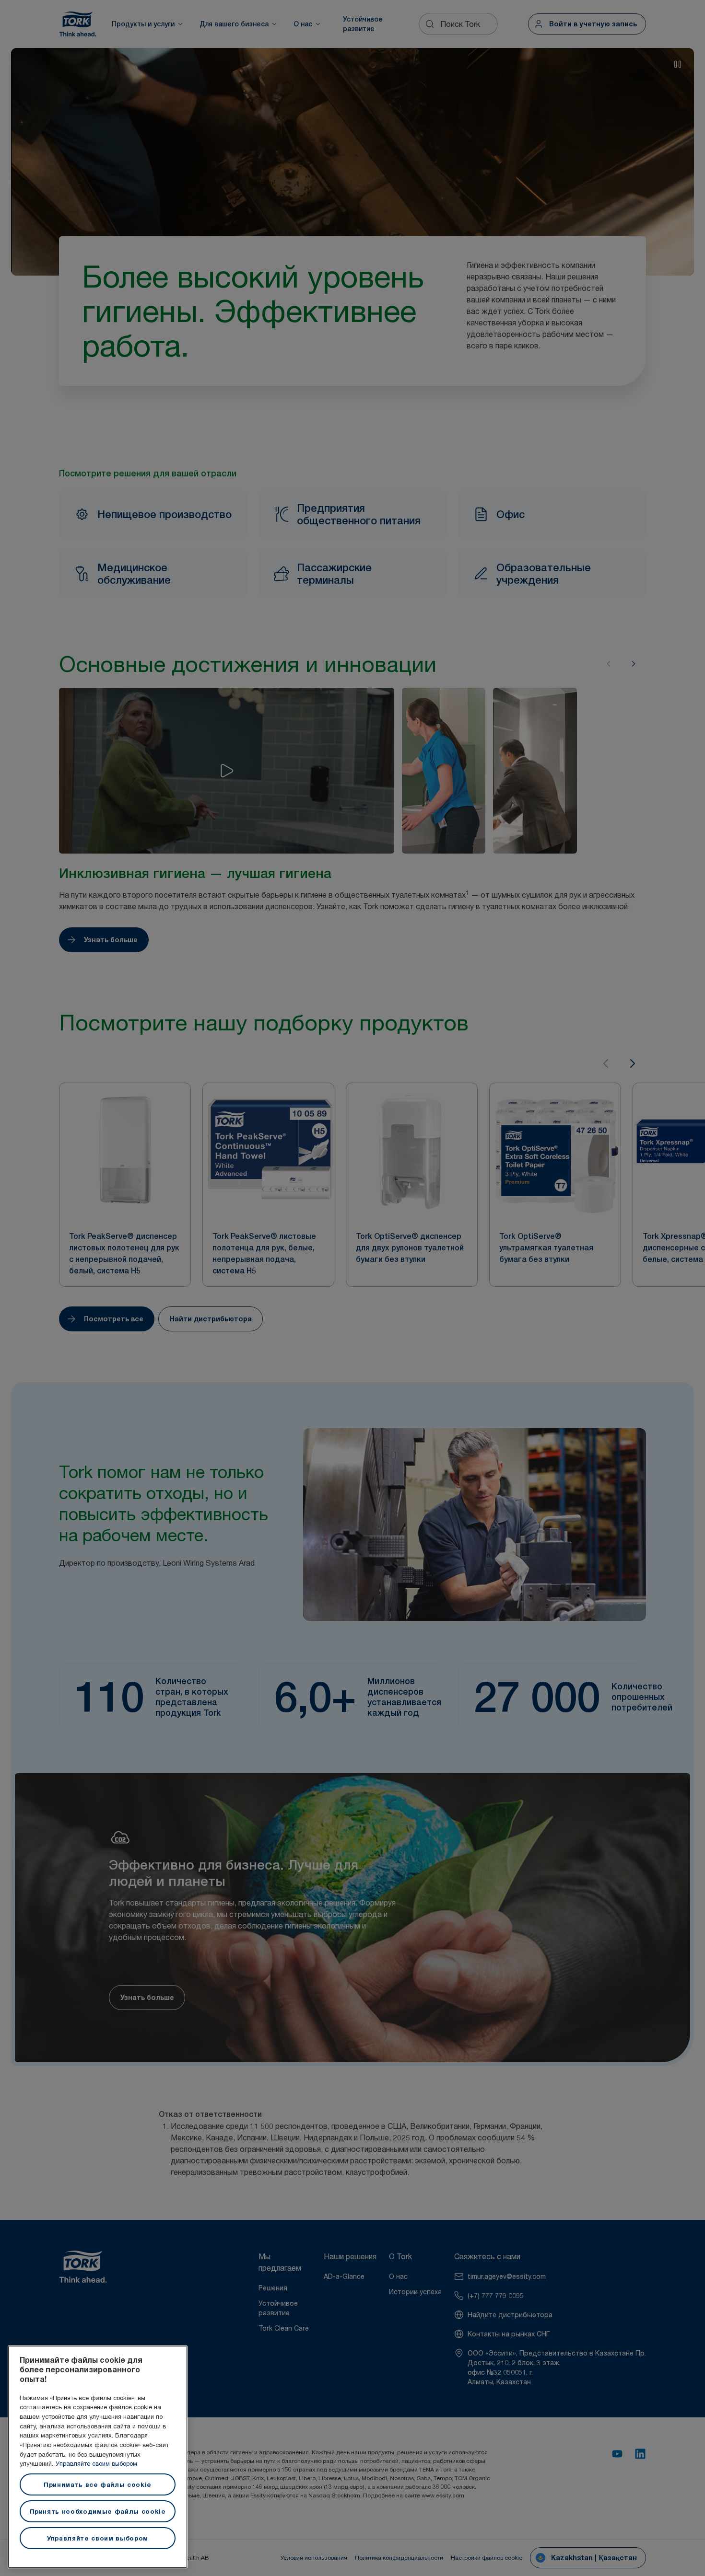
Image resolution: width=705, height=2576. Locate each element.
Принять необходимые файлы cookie (98, 2511)
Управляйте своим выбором (96, 2463)
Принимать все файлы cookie (98, 2484)
